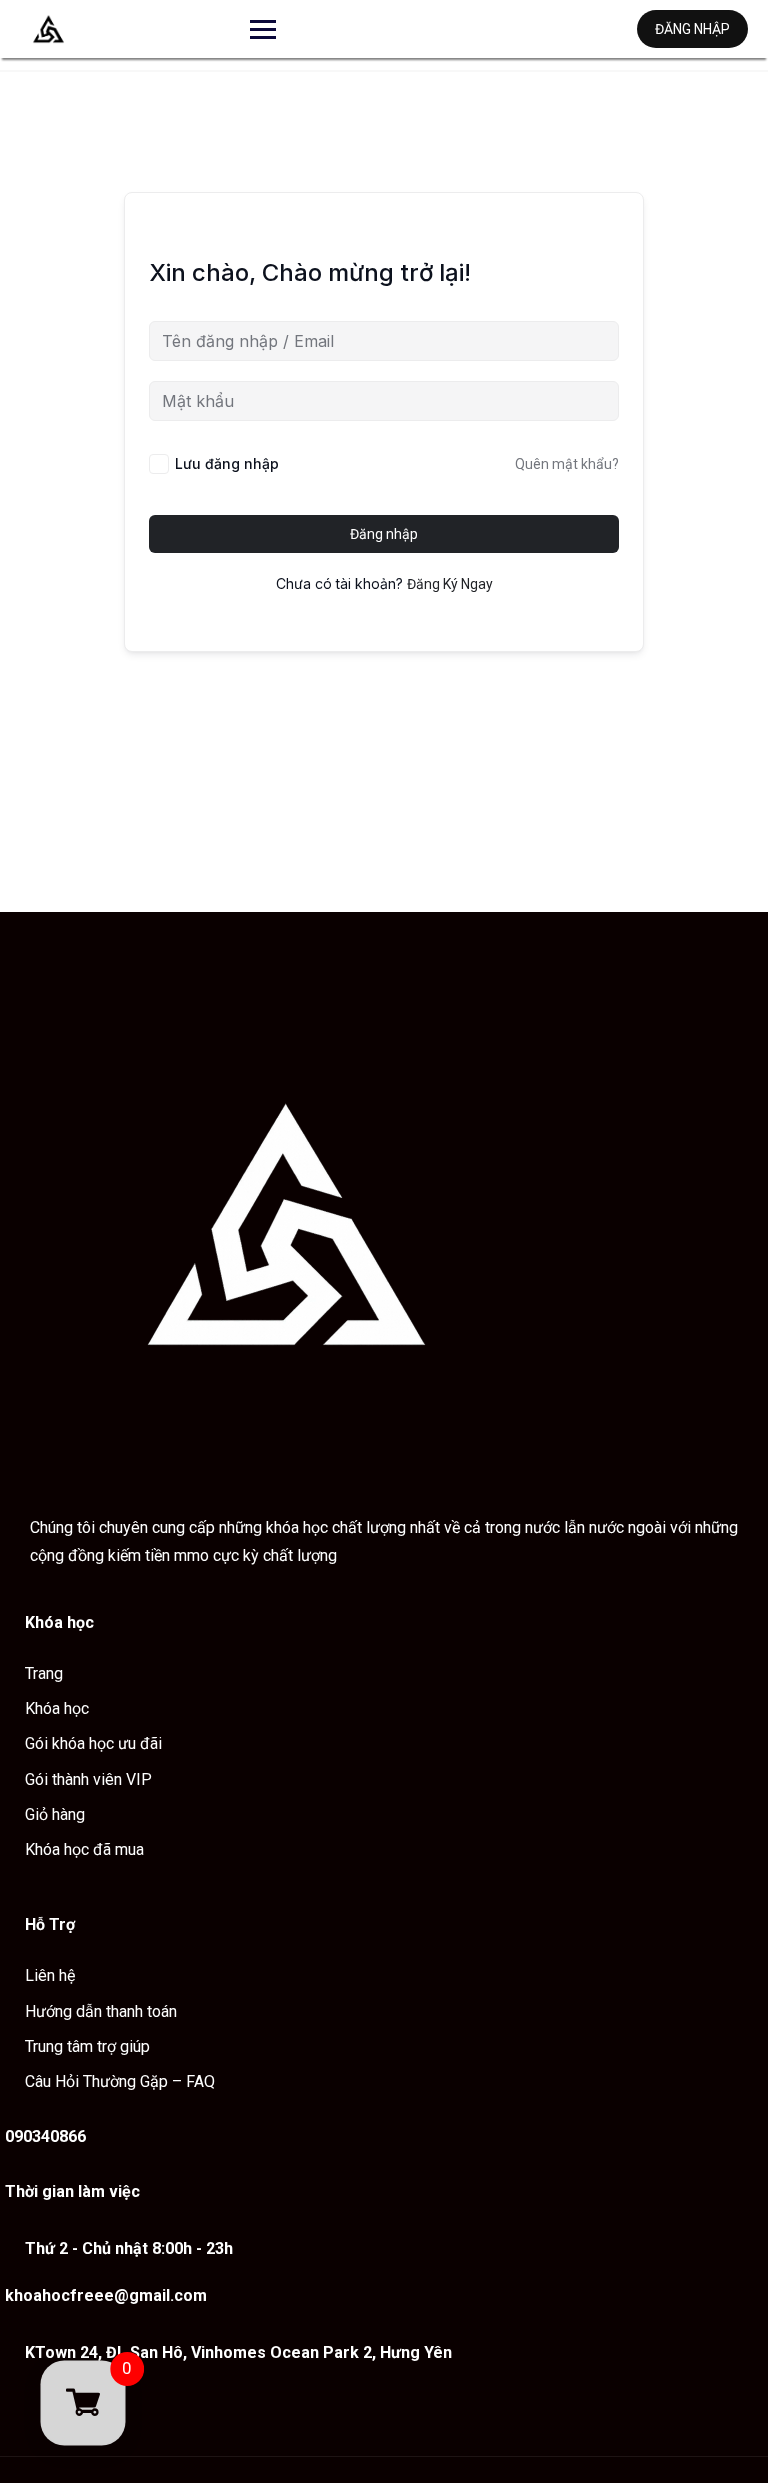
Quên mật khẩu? (567, 464)
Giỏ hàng (55, 1814)
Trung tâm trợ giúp (87, 2046)
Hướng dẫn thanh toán (101, 2011)
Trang (44, 1673)
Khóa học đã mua (84, 1849)
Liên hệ (50, 1975)
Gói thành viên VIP (88, 1779)
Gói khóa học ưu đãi (93, 1743)
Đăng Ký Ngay (450, 584)
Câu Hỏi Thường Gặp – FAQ (120, 2081)
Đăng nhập (692, 29)
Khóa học (57, 1708)
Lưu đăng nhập (227, 463)
